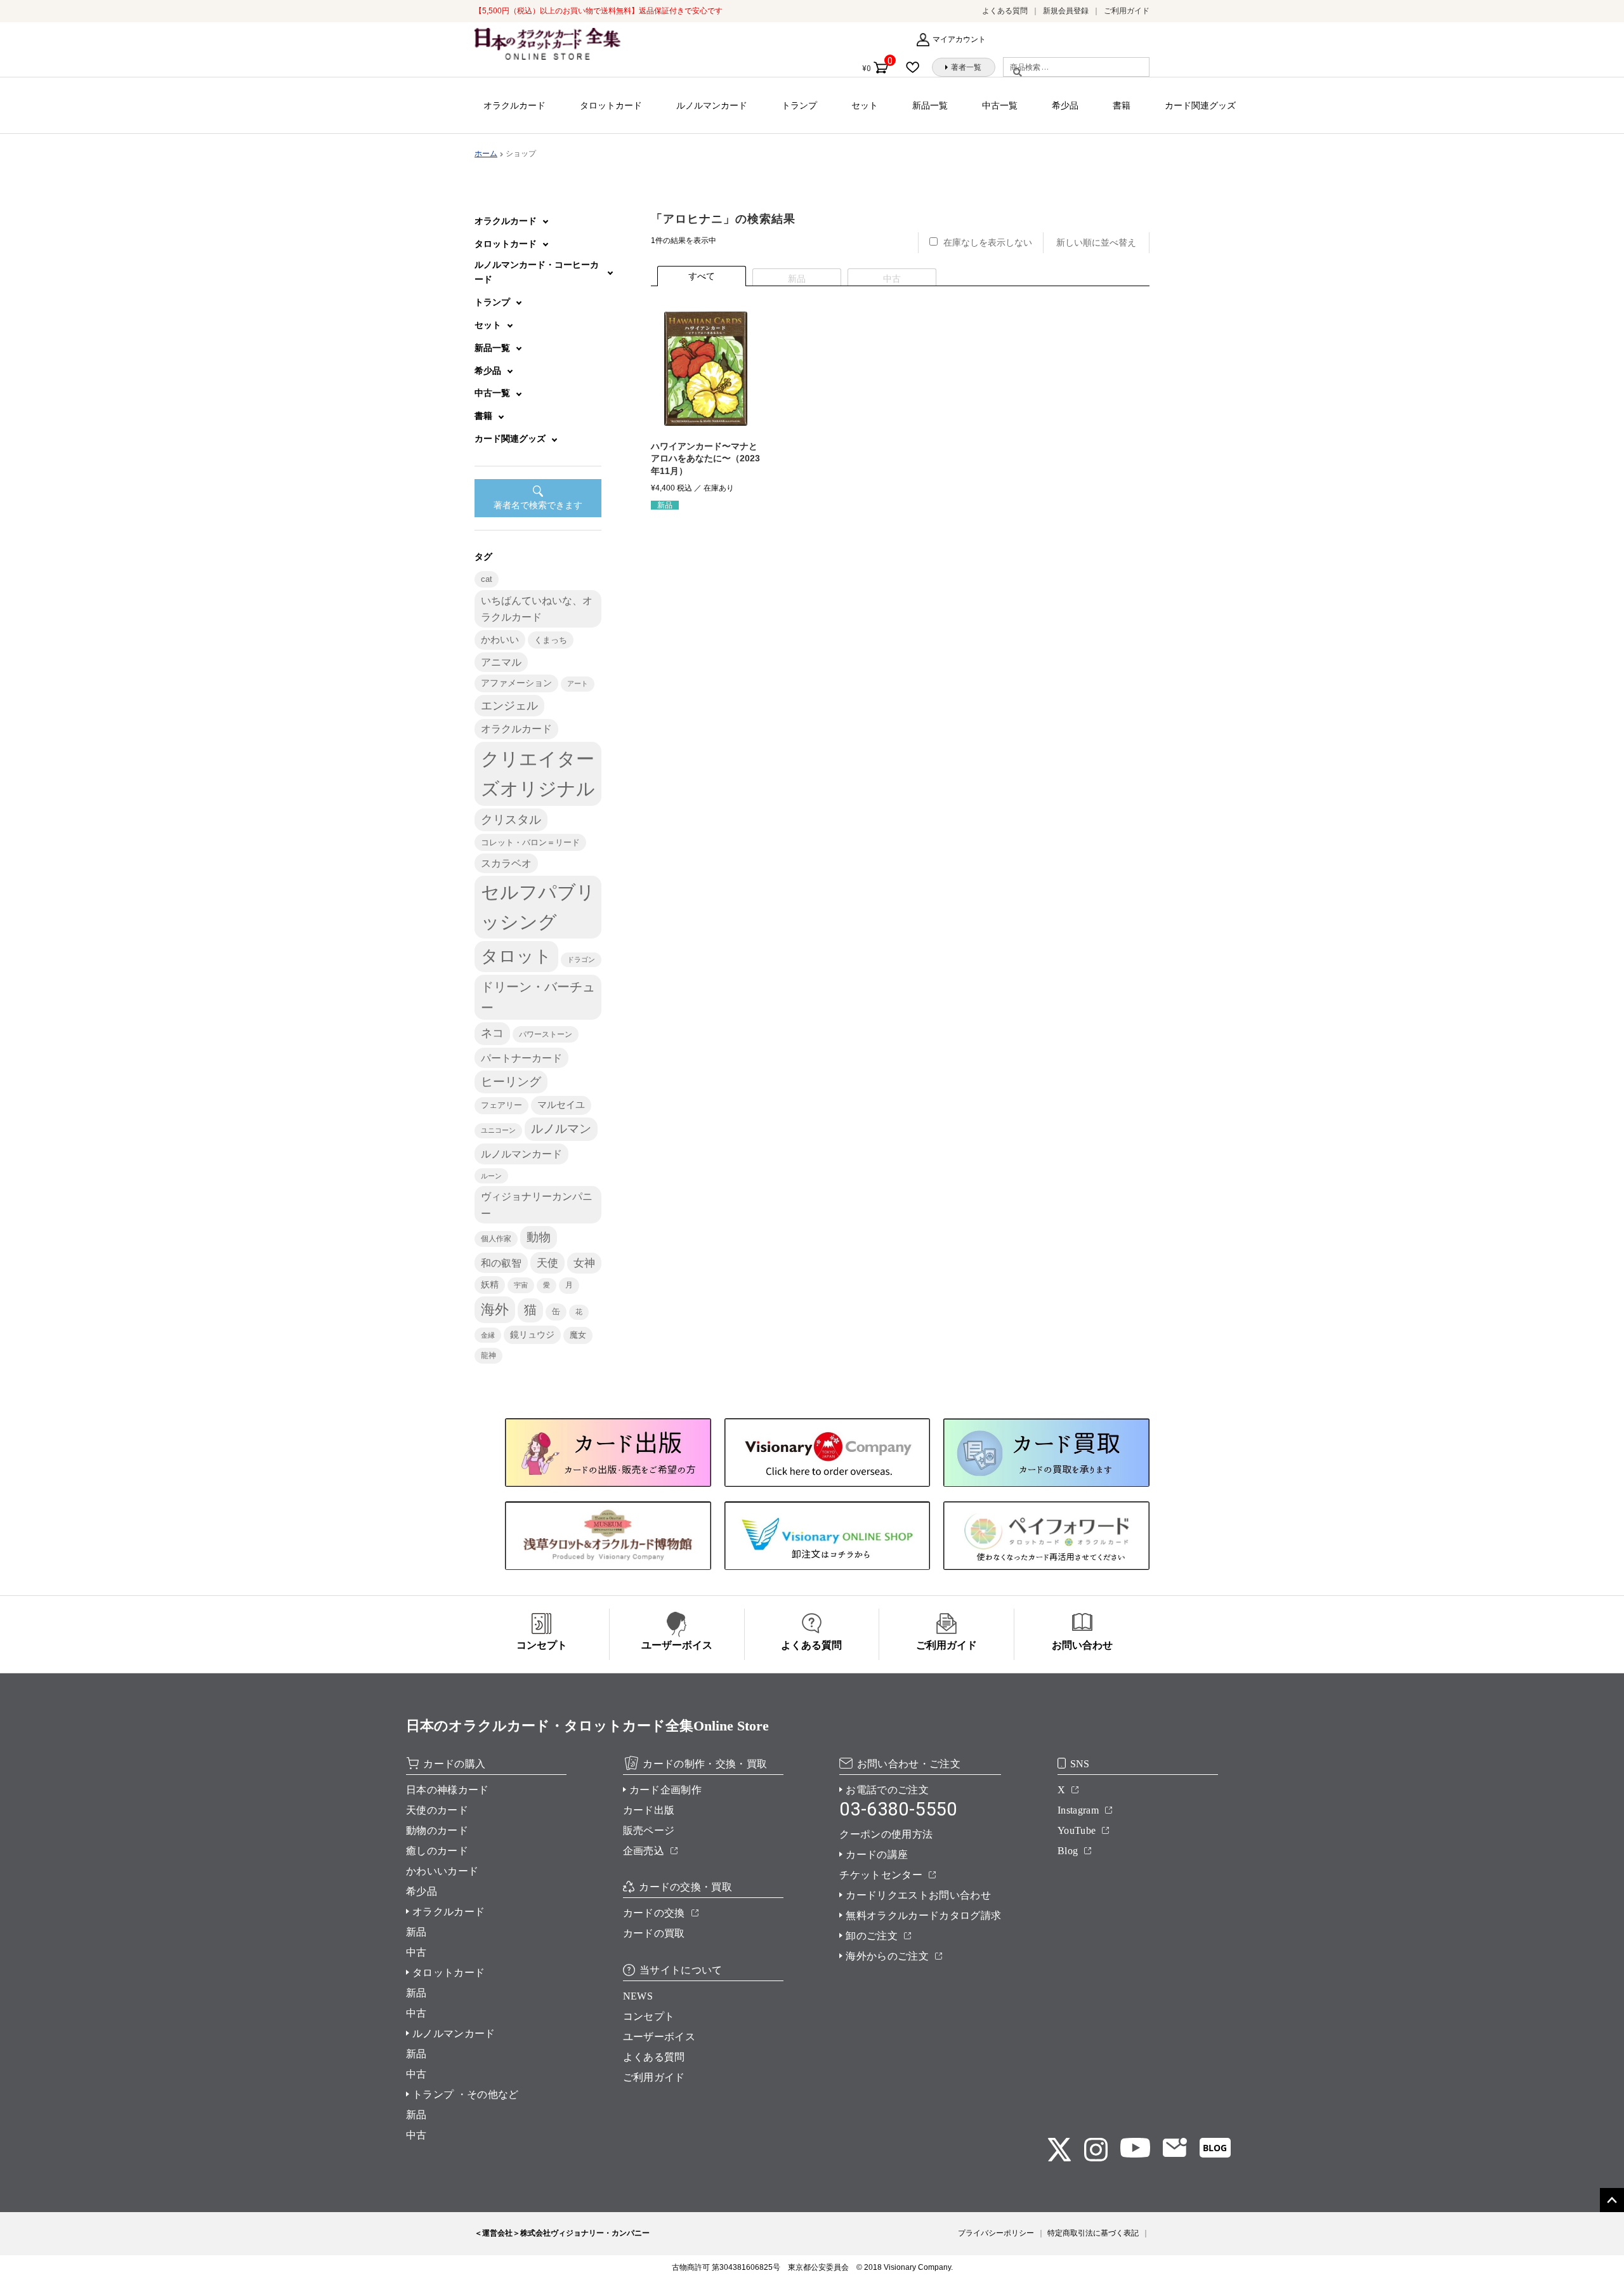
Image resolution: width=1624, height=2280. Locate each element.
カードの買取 (654, 1933)
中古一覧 (1000, 105)
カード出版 (649, 1810)
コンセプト (649, 2016)
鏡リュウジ (532, 1334)
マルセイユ (561, 1105)
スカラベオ (506, 863)
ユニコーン (498, 1130)
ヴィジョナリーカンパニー (537, 1204)
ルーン (491, 1176)
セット (865, 105)
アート (578, 683)
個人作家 (496, 1239)
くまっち (551, 640)
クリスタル (511, 820)
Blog (1068, 1851)
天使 (547, 1263)
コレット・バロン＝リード (530, 842)
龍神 (488, 1355)
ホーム (486, 154)
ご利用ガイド (1127, 11)
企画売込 (644, 1851)
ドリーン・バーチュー (538, 997)
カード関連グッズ (1200, 105)
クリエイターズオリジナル (538, 774)
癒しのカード (437, 1851)
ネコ (492, 1033)
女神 (584, 1263)
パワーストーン (546, 1034)
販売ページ (649, 1830)
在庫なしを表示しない (988, 242)
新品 (416, 1932)
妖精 (490, 1285)
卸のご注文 (872, 1936)
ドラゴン (581, 959)
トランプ (799, 105)
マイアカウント (959, 39)
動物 (539, 1237)
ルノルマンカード (712, 105)
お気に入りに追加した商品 (917, 67)
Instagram (1078, 1810)
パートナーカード (521, 1058)
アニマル (501, 662)
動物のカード (437, 1830)
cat (487, 579)
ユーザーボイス (659, 2037)
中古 (416, 1952)
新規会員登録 (1066, 11)
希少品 (1065, 105)
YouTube (1077, 1830)
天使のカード (437, 1810)
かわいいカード (442, 1871)
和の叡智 (501, 1263)
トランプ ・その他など (466, 2094)
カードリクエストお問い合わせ (918, 1895)
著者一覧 (966, 67)
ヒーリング (511, 1082)
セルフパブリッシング (538, 907)
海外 (495, 1309)
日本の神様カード (448, 1790)
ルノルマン (561, 1129)
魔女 (578, 1335)
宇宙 (521, 1285)
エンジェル (509, 706)
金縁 (488, 1335)
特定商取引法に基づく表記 (1093, 2233)
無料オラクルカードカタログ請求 (923, 1915)
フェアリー (501, 1105)
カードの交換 (654, 1913)
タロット (516, 956)
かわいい (500, 639)
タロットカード (611, 105)
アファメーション (516, 683)
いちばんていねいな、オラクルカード (537, 609)
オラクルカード (514, 105)
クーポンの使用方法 (886, 1834)
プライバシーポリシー (996, 2233)
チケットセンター (881, 1875)
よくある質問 (1005, 11)
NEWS (638, 1996)
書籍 (1122, 105)
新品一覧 (930, 105)
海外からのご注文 (887, 1956)
